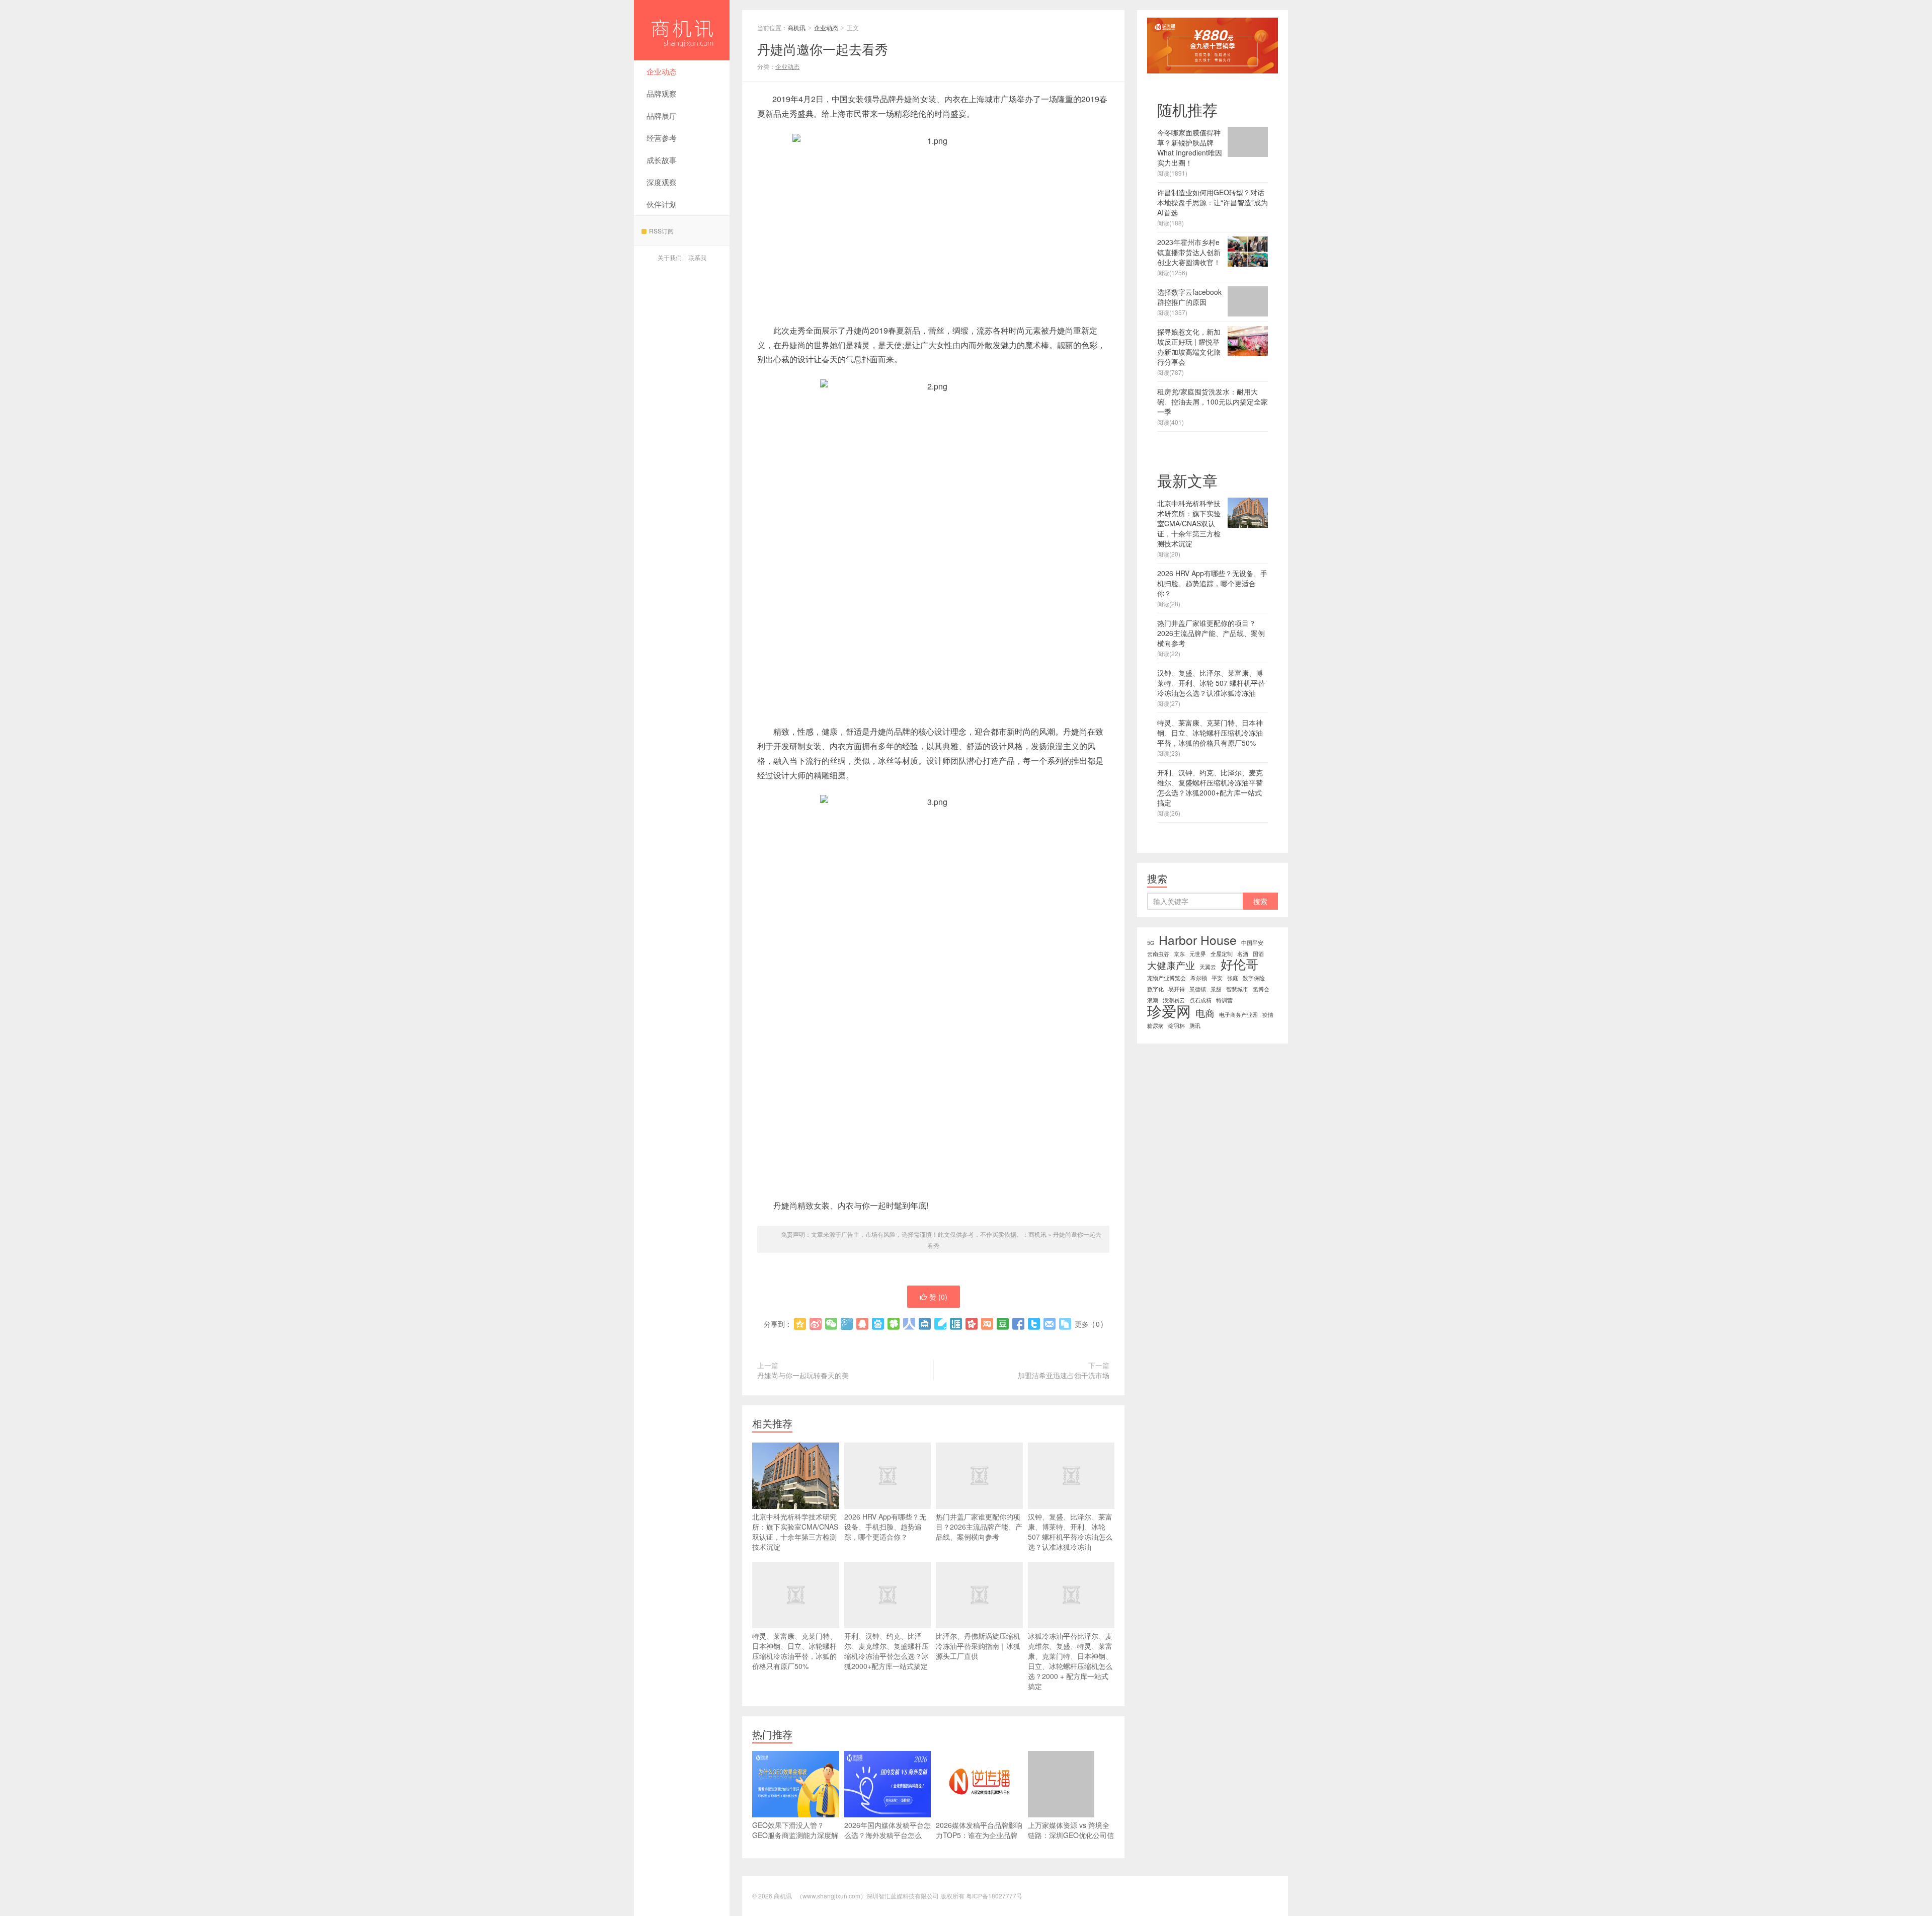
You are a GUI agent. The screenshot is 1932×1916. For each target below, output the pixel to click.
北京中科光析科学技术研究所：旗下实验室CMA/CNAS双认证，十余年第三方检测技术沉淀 (795, 1532)
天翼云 (1208, 967)
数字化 (1155, 989)
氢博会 (1261, 989)
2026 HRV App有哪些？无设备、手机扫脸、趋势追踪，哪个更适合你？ (885, 1527)
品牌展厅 (662, 115)
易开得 (1177, 989)
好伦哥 (1239, 964)
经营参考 (662, 138)
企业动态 (662, 71)
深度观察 (662, 182)
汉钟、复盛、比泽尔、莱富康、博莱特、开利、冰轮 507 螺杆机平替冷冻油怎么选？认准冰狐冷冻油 (1070, 1532)
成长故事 (662, 160)
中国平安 (1252, 943)
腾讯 (1195, 1026)
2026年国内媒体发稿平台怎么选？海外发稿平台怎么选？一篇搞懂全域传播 (888, 1835)
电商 (1205, 1013)
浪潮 (1153, 1000)
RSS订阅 (661, 231)
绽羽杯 (1177, 1026)
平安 (1217, 978)
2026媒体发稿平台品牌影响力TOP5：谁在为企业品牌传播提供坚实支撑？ (979, 1835)
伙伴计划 (662, 204)
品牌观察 (662, 93)
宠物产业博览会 (1166, 978)
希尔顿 (1199, 978)
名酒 (1243, 954)
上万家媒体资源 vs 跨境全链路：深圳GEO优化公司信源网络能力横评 (1071, 1835)
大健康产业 (1171, 965)
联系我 (697, 257)
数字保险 (1254, 978)
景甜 (1216, 989)
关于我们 (670, 257)
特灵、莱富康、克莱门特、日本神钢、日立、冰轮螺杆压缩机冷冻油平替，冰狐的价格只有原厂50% (794, 1651)
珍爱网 (1169, 1010)
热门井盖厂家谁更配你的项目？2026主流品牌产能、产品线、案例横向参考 (979, 1527)
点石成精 (1200, 1000)
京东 (1179, 954)
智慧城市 (1237, 989)
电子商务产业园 (1238, 1015)
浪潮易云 (1174, 1000)
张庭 (1233, 978)
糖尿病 (1155, 1026)
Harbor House (1198, 940)
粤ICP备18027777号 (994, 1896)
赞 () (938, 1297)
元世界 (1198, 954)
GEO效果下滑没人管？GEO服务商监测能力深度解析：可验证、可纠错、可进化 (795, 1840)
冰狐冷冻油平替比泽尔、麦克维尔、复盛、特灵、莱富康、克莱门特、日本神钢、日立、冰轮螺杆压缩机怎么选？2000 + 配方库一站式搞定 (1070, 1661)
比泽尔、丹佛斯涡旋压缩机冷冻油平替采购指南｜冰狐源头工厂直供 (978, 1646)
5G (1151, 943)
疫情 (1268, 1015)
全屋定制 (1222, 954)
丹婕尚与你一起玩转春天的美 (803, 1375)
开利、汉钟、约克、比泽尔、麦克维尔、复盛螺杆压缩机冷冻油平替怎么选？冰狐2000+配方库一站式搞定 (887, 1651)
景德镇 (1198, 989)
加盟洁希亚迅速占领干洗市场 (1064, 1375)
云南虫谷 (1158, 954)
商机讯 (682, 30)
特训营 (1224, 1000)
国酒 (1258, 954)
